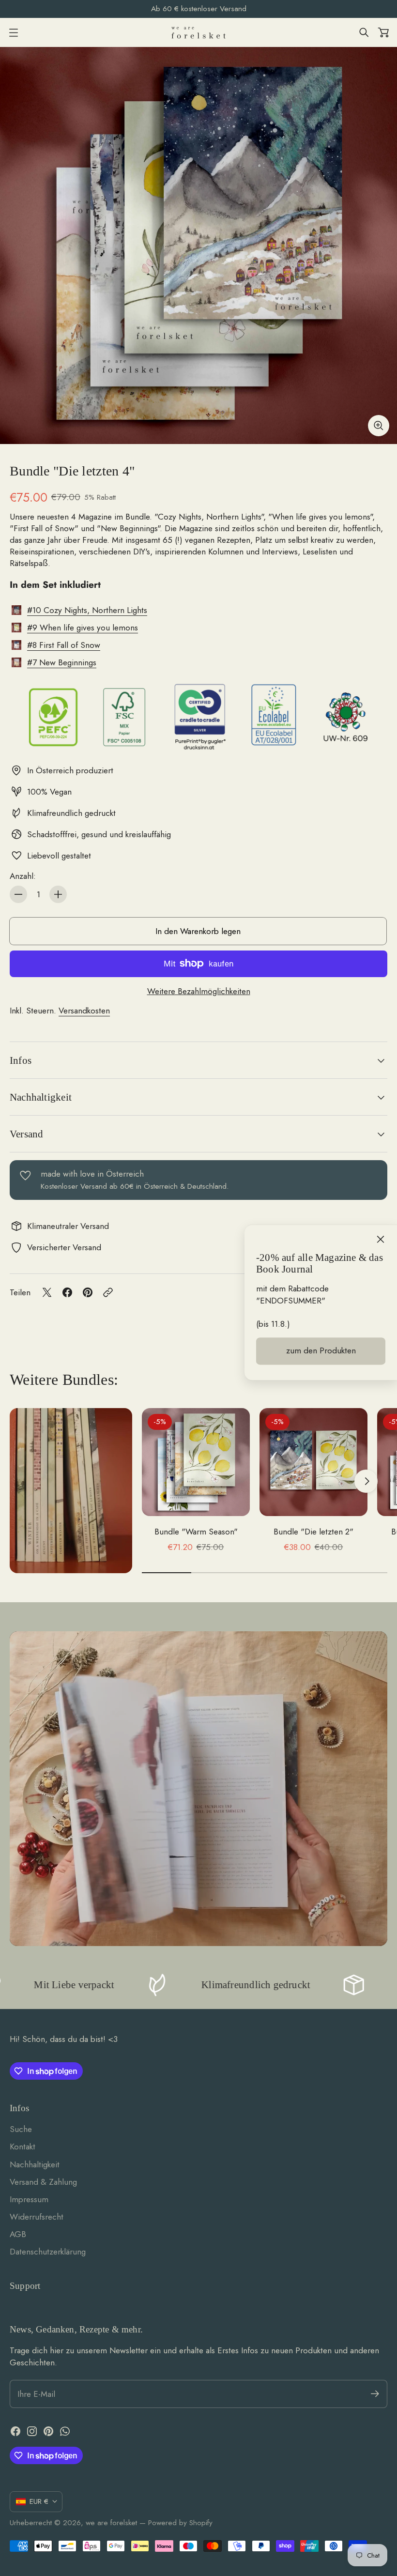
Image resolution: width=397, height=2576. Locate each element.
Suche (21, 2129)
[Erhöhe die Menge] (58, 894)
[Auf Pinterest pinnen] (88, 1292)
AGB (18, 2234)
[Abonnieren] (375, 2394)
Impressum (29, 2199)
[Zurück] (163, 1481)
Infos (21, 1060)
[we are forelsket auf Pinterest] (48, 2431)
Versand (26, 1134)
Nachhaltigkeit (41, 1097)
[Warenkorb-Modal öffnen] (383, 32)
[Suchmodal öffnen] (364, 32)
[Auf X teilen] (47, 1292)
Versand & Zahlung (43, 2182)
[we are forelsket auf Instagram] (32, 2431)
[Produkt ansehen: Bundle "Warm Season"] (196, 1462)
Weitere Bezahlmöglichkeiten (199, 991)
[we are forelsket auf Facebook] (15, 2431)
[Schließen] (381, 1240)
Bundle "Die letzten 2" (313, 1532)
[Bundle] (198, 245)
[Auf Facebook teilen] (67, 1292)
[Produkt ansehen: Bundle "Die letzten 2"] (313, 1462)
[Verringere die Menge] (18, 894)
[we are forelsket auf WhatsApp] (65, 2431)
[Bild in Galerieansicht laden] (379, 426)
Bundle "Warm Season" (196, 1532)
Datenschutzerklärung (48, 2252)
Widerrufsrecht (37, 2217)
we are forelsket (111, 2523)
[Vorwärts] (366, 1481)
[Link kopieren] (108, 1292)
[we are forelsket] (198, 33)
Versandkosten (84, 1011)
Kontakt (23, 2147)
